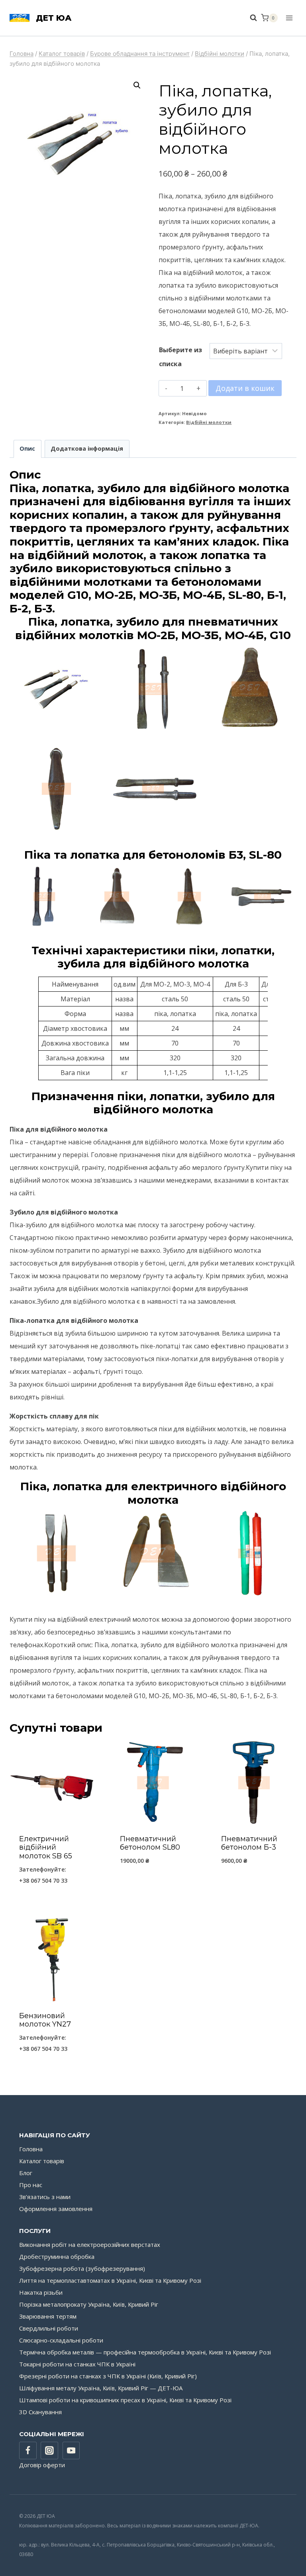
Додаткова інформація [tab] (87, 448)
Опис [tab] (27, 448)
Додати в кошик (245, 388)
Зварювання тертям (48, 2316)
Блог (26, 2173)
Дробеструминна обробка (57, 2256)
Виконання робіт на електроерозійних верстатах (90, 2244)
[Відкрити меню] (289, 18)
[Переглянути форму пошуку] (249, 18)
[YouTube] (71, 2450)
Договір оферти (42, 2465)
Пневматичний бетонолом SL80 (150, 1843)
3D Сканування (40, 2412)
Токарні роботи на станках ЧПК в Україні (77, 2364)
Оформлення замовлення (56, 2209)
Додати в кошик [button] (153, 1881)
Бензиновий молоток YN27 (45, 2020)
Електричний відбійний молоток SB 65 (46, 1847)
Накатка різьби (41, 2292)
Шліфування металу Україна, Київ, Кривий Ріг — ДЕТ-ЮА (101, 2388)
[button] (137, 85)
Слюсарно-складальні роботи (61, 2340)
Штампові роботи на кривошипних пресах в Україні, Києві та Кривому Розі (125, 2400)
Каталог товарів (42, 2161)
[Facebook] (28, 2450)
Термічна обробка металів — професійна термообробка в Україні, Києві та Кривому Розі (145, 2352)
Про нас (31, 2185)
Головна (31, 2149)
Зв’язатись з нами (45, 2197)
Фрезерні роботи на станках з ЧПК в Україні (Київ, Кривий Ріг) (108, 2376)
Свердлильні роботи (49, 2328)
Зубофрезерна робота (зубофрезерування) (82, 2268)
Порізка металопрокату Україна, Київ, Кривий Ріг (89, 2304)
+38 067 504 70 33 (43, 1880)
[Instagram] (49, 2450)
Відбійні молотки (209, 422)
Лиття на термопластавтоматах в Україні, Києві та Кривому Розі (110, 2280)
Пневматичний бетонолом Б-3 (249, 1843)
